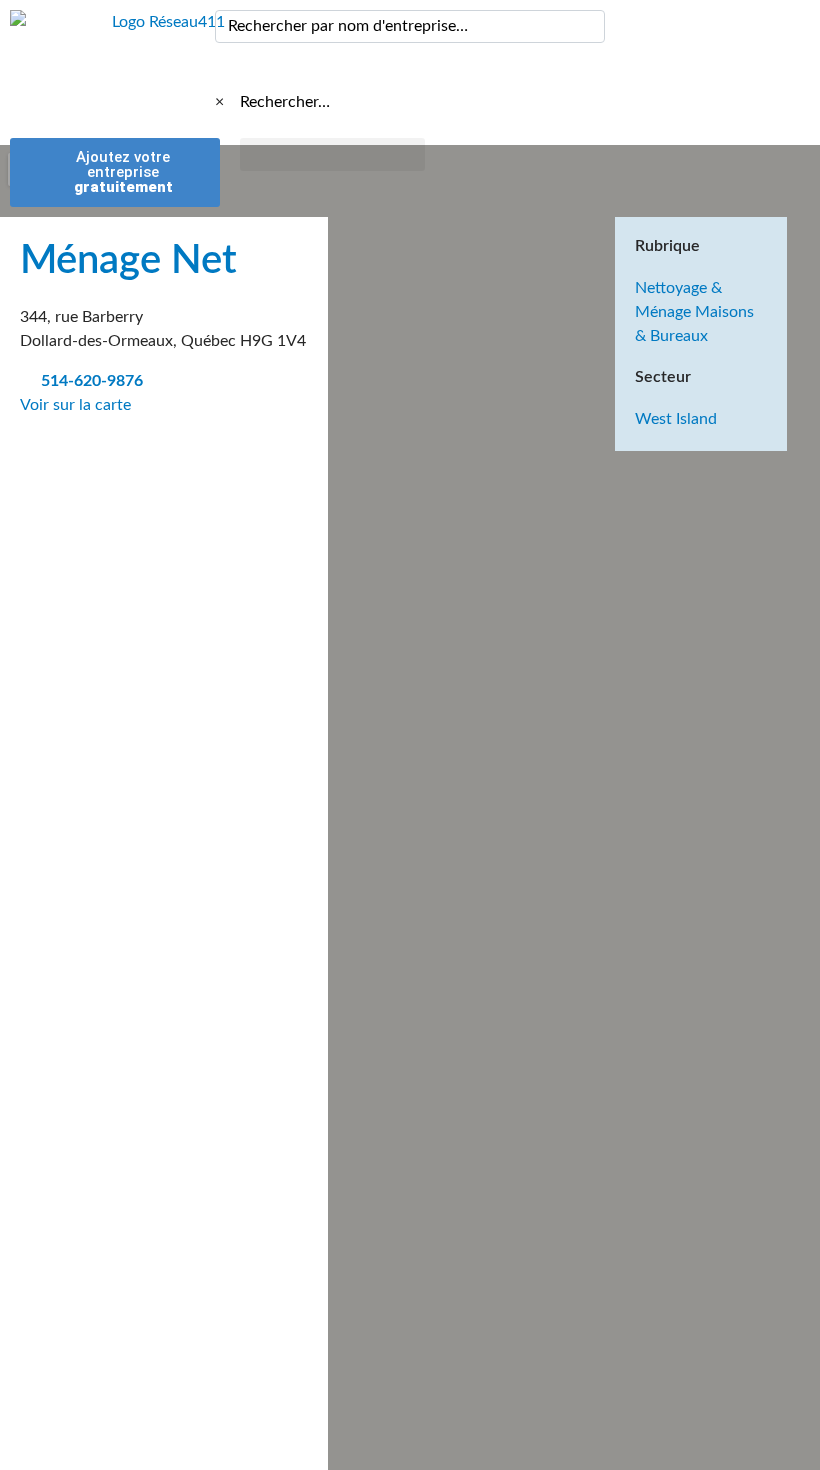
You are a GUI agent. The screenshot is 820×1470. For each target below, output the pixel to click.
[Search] (586, 26)
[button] (332, 154)
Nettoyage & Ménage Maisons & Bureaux (694, 312)
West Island (676, 419)
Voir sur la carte (77, 405)
